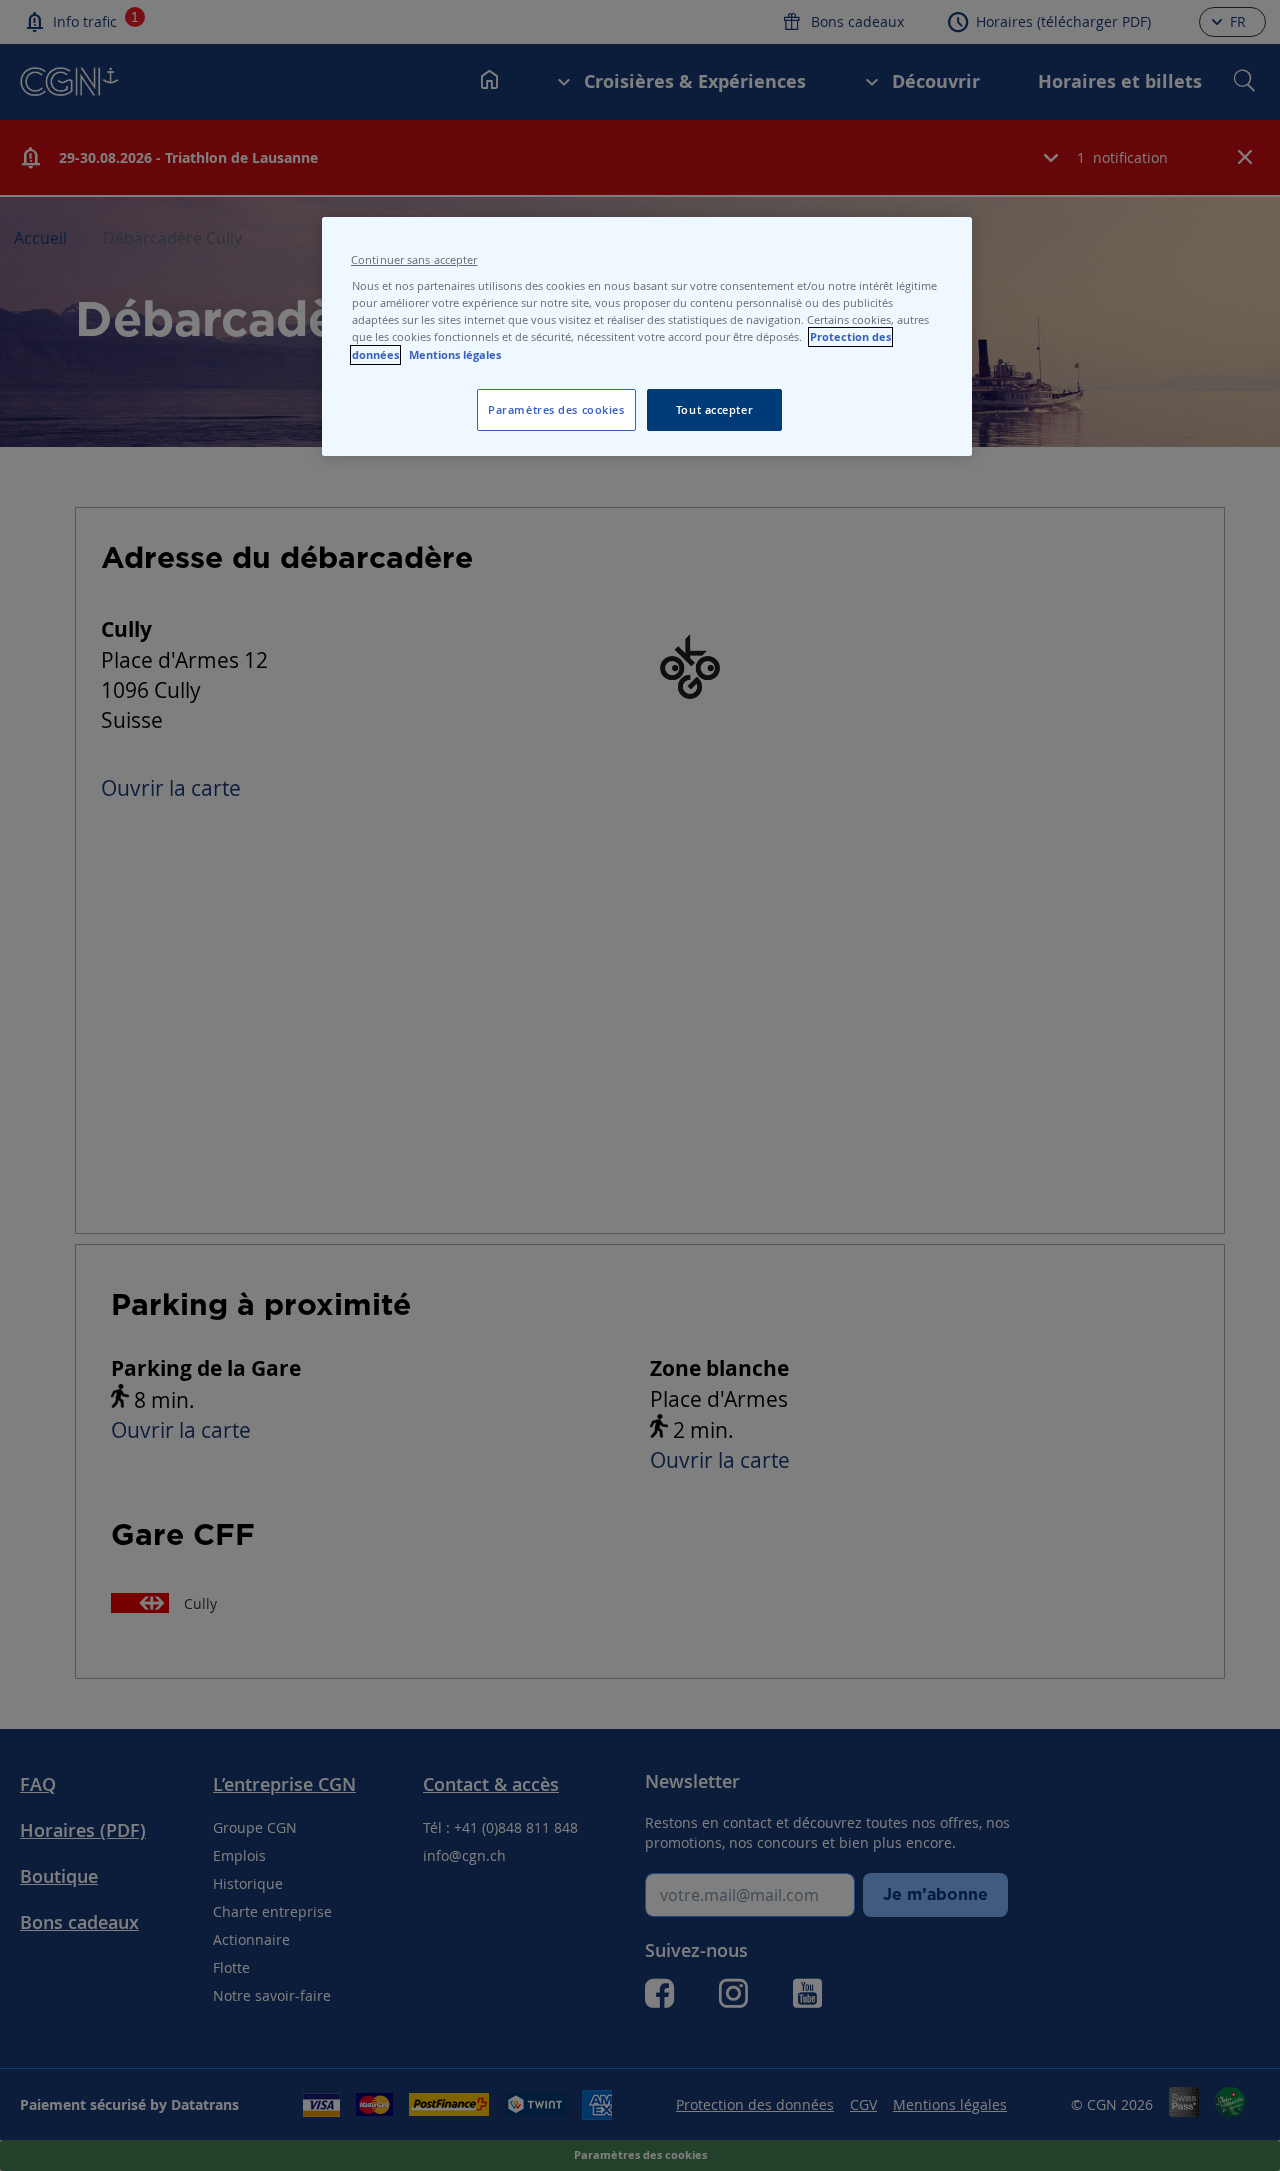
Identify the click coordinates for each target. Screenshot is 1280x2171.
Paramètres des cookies (556, 409)
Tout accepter (714, 409)
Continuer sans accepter (414, 260)
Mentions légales (455, 355)
